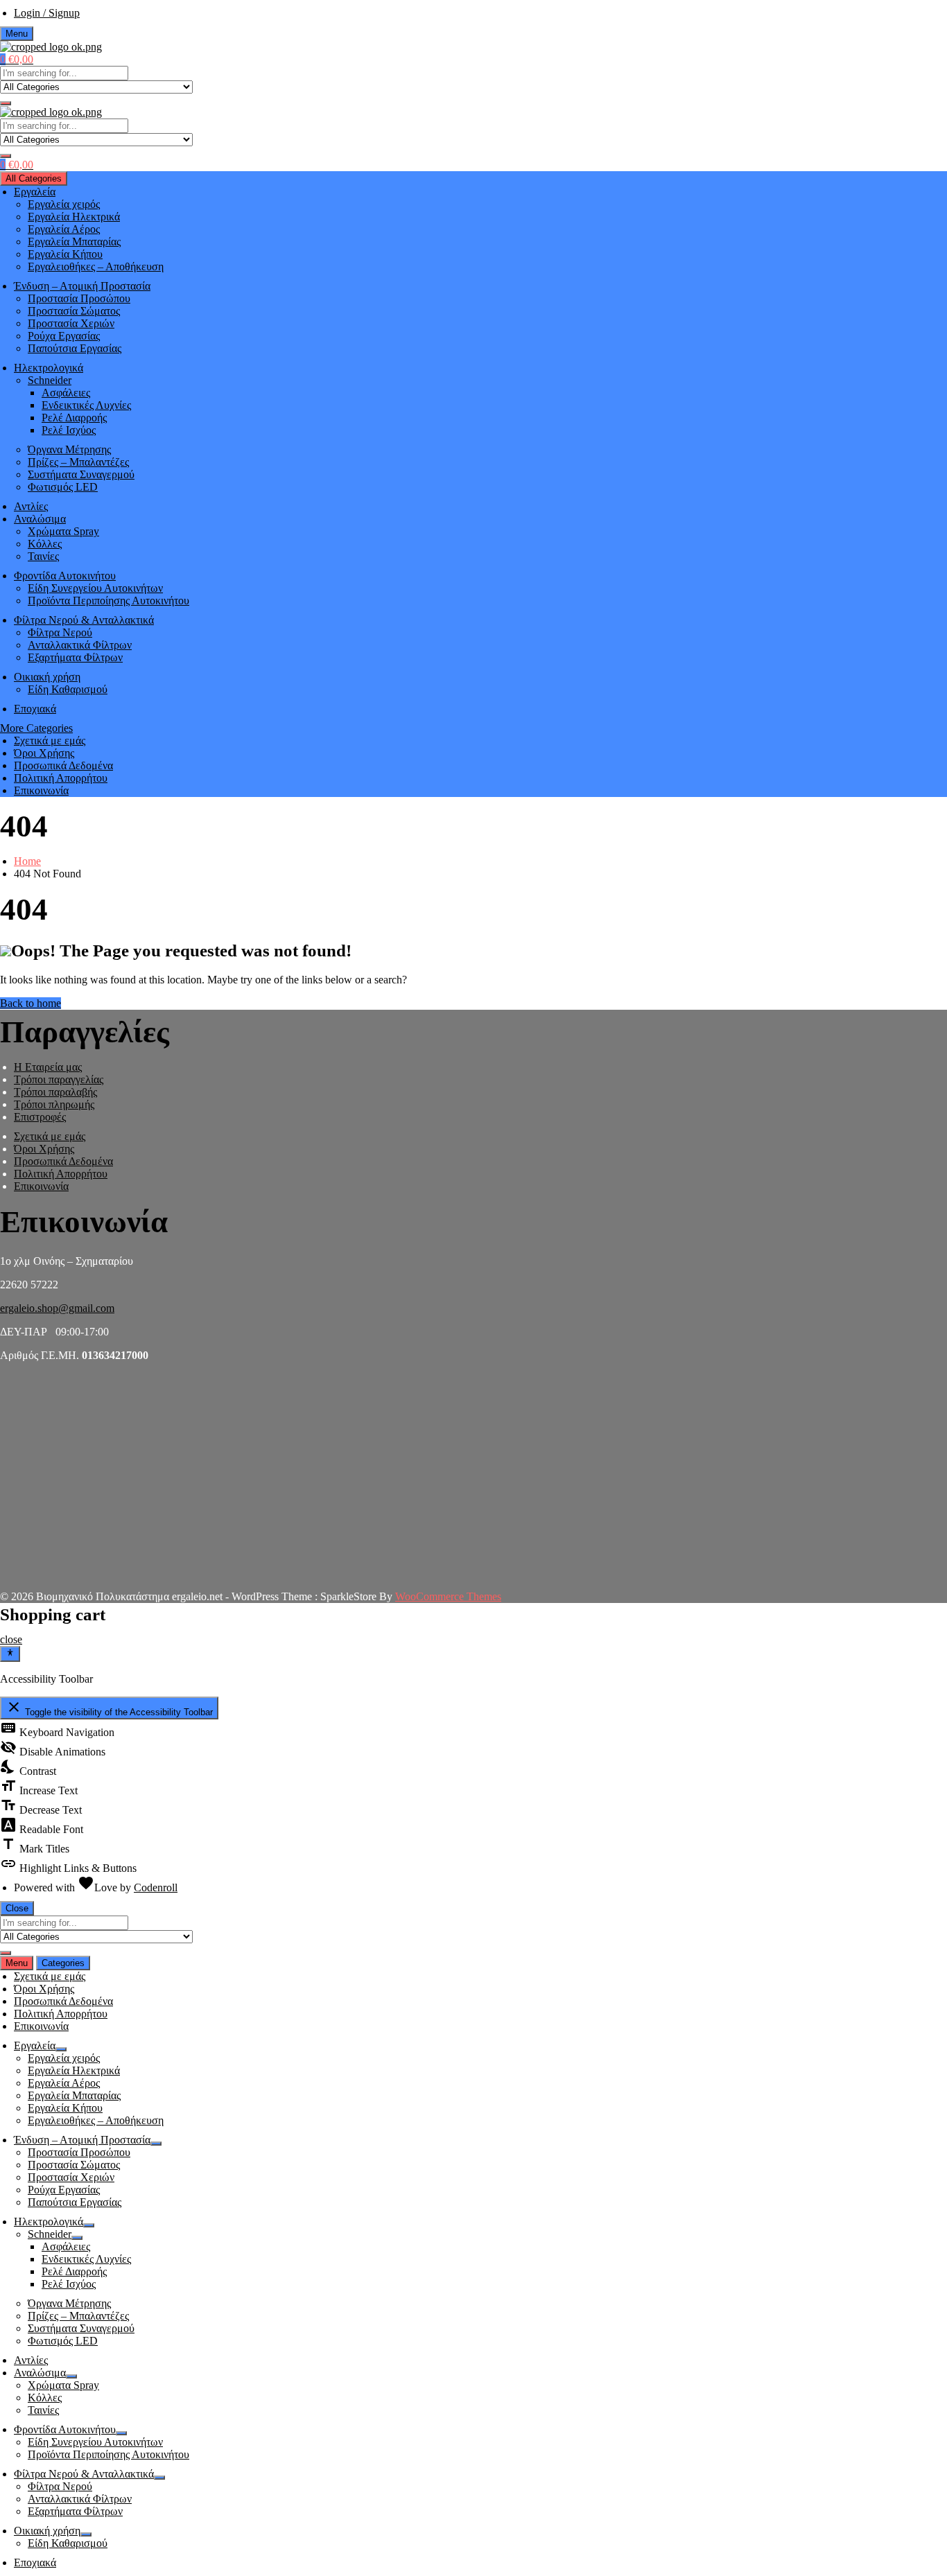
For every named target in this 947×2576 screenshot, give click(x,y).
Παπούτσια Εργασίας (75, 348)
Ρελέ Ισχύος (69, 430)
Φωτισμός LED (63, 487)
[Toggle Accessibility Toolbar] (10, 1654)
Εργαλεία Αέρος (64, 229)
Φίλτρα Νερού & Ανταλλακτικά (84, 620)
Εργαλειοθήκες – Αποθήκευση (96, 266)
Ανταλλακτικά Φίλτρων (80, 645)
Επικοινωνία (41, 790)
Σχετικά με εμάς (50, 741)
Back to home (31, 1003)
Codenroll (156, 1887)
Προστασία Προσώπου (79, 298)
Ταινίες (43, 556)
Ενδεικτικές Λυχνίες (86, 405)
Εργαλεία (35, 192)
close (11, 1639)
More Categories (36, 728)
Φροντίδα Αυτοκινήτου (65, 576)
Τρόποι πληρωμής (54, 1104)
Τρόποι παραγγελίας (59, 1079)
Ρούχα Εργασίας (64, 336)
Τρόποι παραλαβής (55, 1092)
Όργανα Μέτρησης (69, 449)
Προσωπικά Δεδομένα (63, 765)
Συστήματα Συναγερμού (81, 474)
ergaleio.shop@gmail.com (57, 1308)
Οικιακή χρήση (47, 677)
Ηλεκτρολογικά (49, 368)
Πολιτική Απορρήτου (61, 778)
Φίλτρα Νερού (60, 632)
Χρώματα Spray (63, 531)
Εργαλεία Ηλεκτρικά (74, 217)
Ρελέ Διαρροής (74, 418)
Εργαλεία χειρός (64, 204)
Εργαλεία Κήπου (65, 254)
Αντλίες (31, 506)
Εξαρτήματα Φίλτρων (75, 657)
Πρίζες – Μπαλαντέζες (78, 462)
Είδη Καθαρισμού (68, 689)
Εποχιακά (35, 709)
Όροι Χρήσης (44, 753)
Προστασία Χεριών (71, 323)
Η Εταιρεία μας (48, 1067)
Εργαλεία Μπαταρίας (74, 242)
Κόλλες (45, 544)
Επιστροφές (40, 1117)
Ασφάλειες (66, 393)
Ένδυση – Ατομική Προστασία (82, 286)
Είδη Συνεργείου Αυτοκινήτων (95, 588)
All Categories (34, 178)
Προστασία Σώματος (74, 311)
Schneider (50, 380)
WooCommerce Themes (448, 1596)
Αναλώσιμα (40, 519)
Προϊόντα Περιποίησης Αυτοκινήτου (108, 601)
